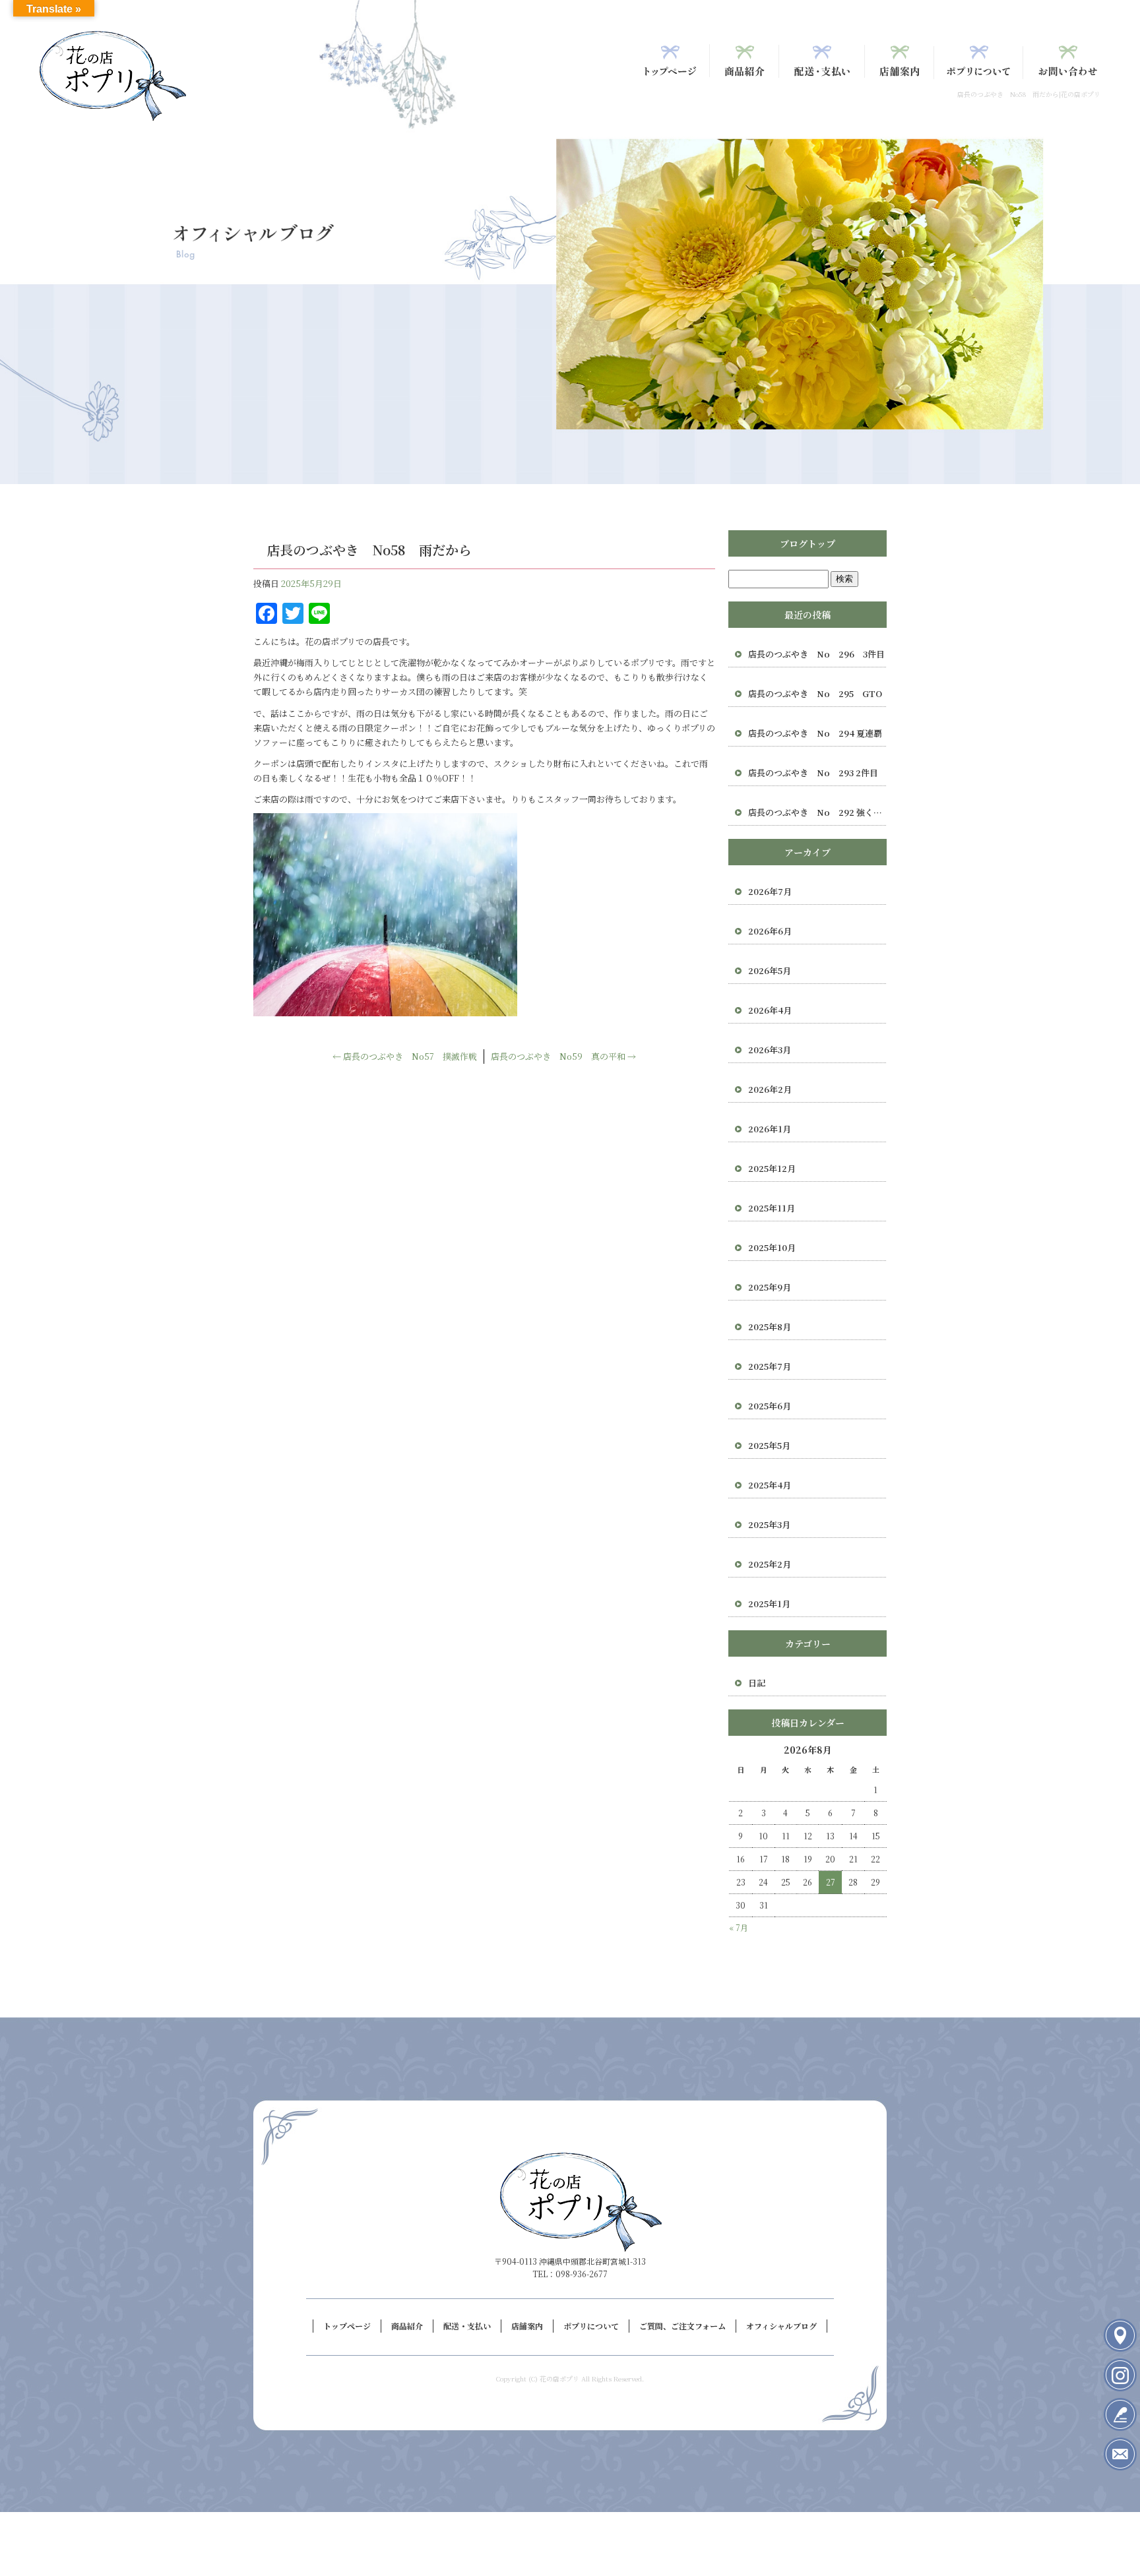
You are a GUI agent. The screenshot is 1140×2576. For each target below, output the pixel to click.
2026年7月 (770, 891)
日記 (757, 1683)
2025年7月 (770, 1366)
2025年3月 (769, 1524)
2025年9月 (770, 1287)
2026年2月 (770, 1089)
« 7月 (739, 1927)
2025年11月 (772, 1208)
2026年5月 (770, 970)
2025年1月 (769, 1604)
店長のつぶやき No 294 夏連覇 (815, 733)
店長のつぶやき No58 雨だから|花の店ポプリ (1029, 94)
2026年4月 (770, 1010)
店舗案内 (900, 61)
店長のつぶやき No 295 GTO (815, 693)
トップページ (670, 61)
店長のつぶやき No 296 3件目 (816, 654)
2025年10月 (772, 1247)
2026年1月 (770, 1129)
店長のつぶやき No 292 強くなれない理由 (817, 812)
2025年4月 (770, 1485)
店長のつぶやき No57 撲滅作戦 (405, 1056)
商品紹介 (744, 61)
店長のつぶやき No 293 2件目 (813, 773)
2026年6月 (770, 931)
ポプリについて (979, 61)
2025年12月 (772, 1168)
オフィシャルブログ (781, 2326)
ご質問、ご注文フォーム (1068, 61)
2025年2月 (770, 1564)
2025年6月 (770, 1406)
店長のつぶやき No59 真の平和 (563, 1056)
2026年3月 (770, 1050)
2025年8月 (770, 1327)
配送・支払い (822, 61)
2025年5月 (769, 1445)
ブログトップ (807, 543)
